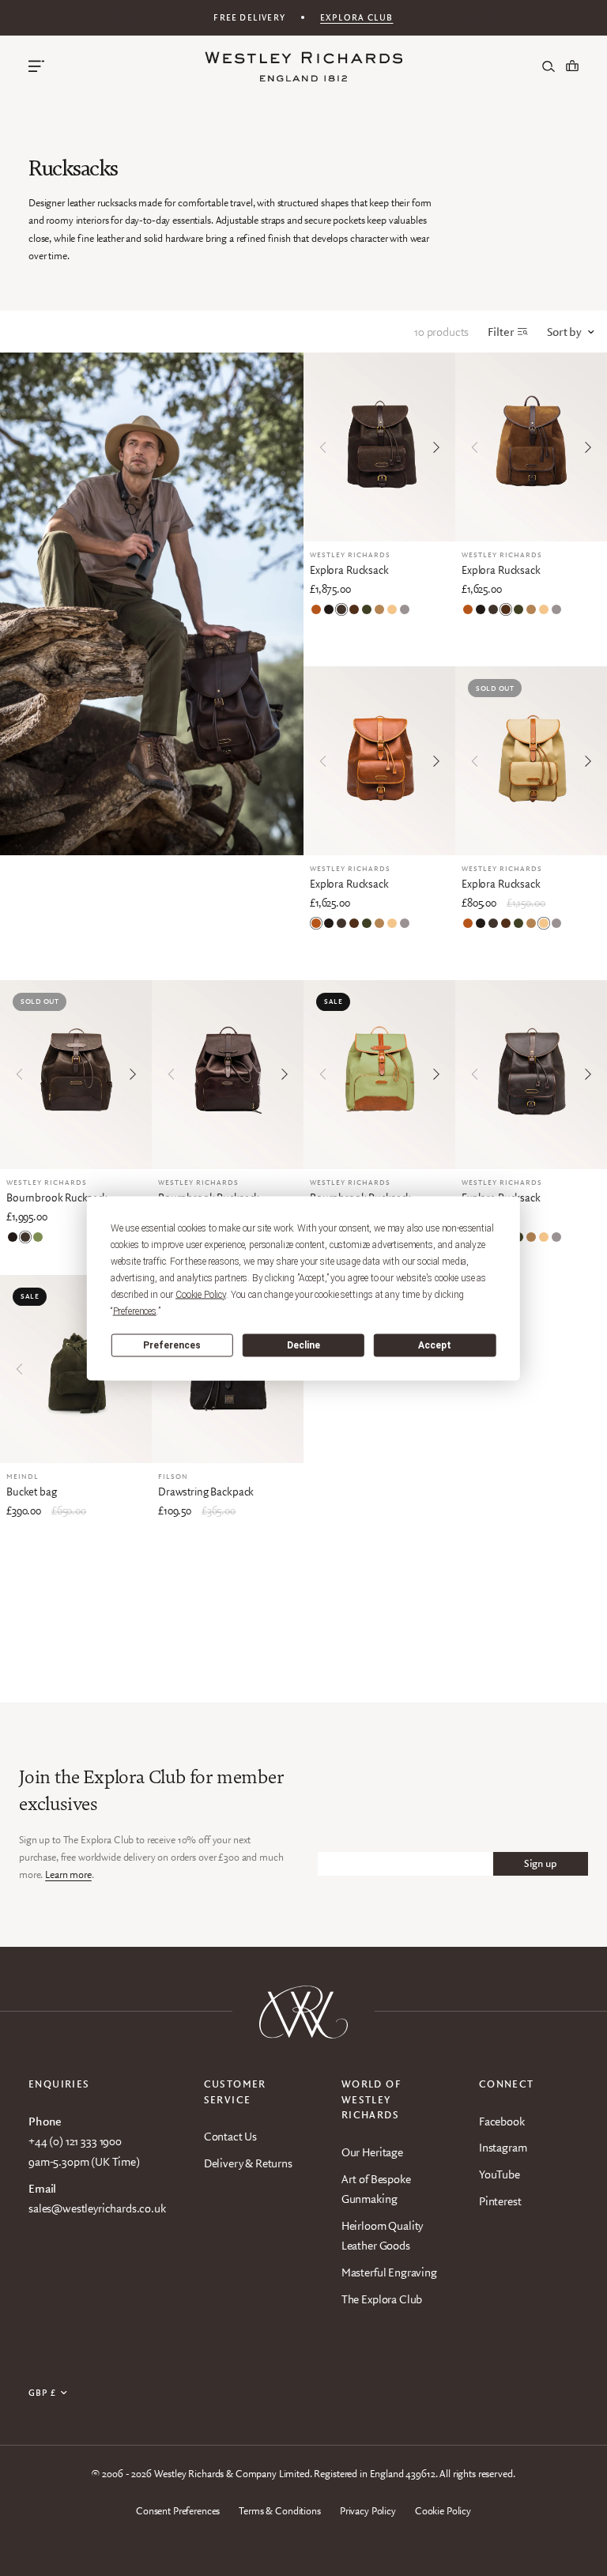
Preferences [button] (135, 1311)
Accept (435, 1345)
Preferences (172, 1345)
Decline (303, 1345)
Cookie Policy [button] (201, 1294)
